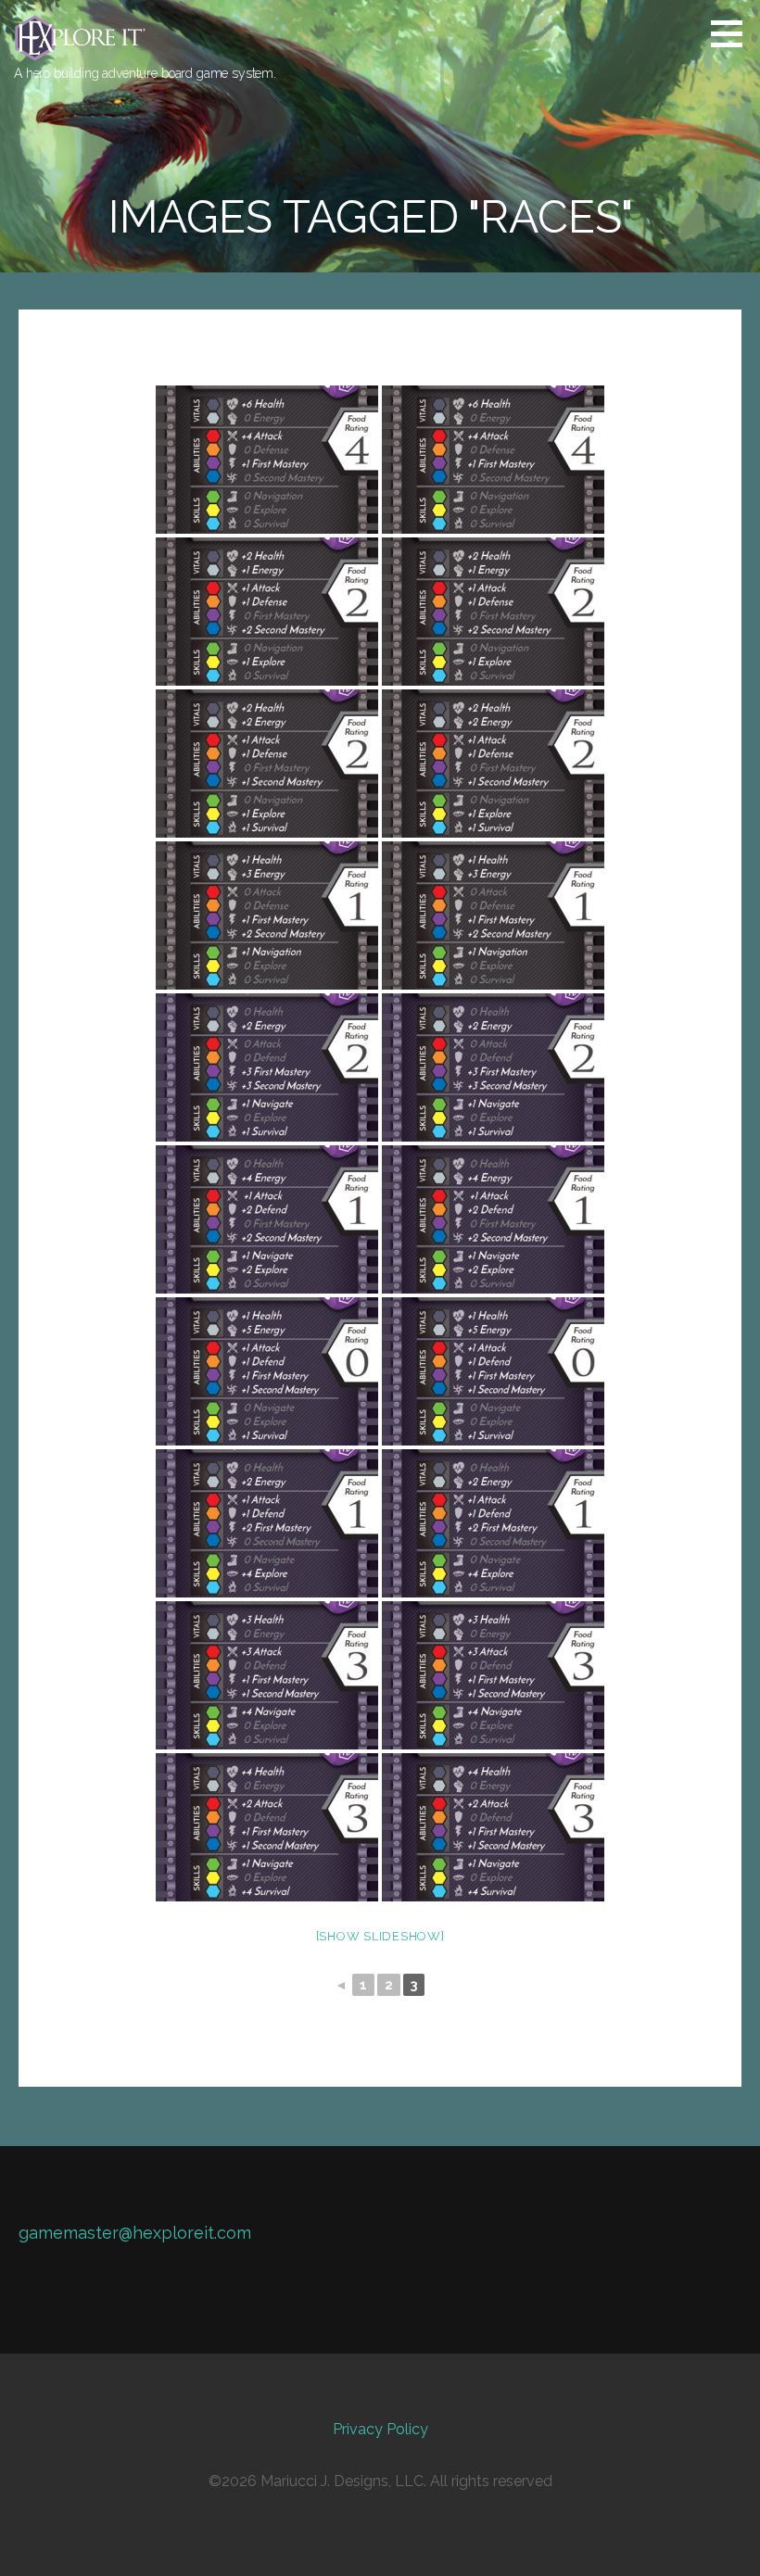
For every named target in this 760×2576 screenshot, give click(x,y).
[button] (733, 33)
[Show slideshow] (380, 1936)
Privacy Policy (380, 2429)
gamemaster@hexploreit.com (135, 2233)
